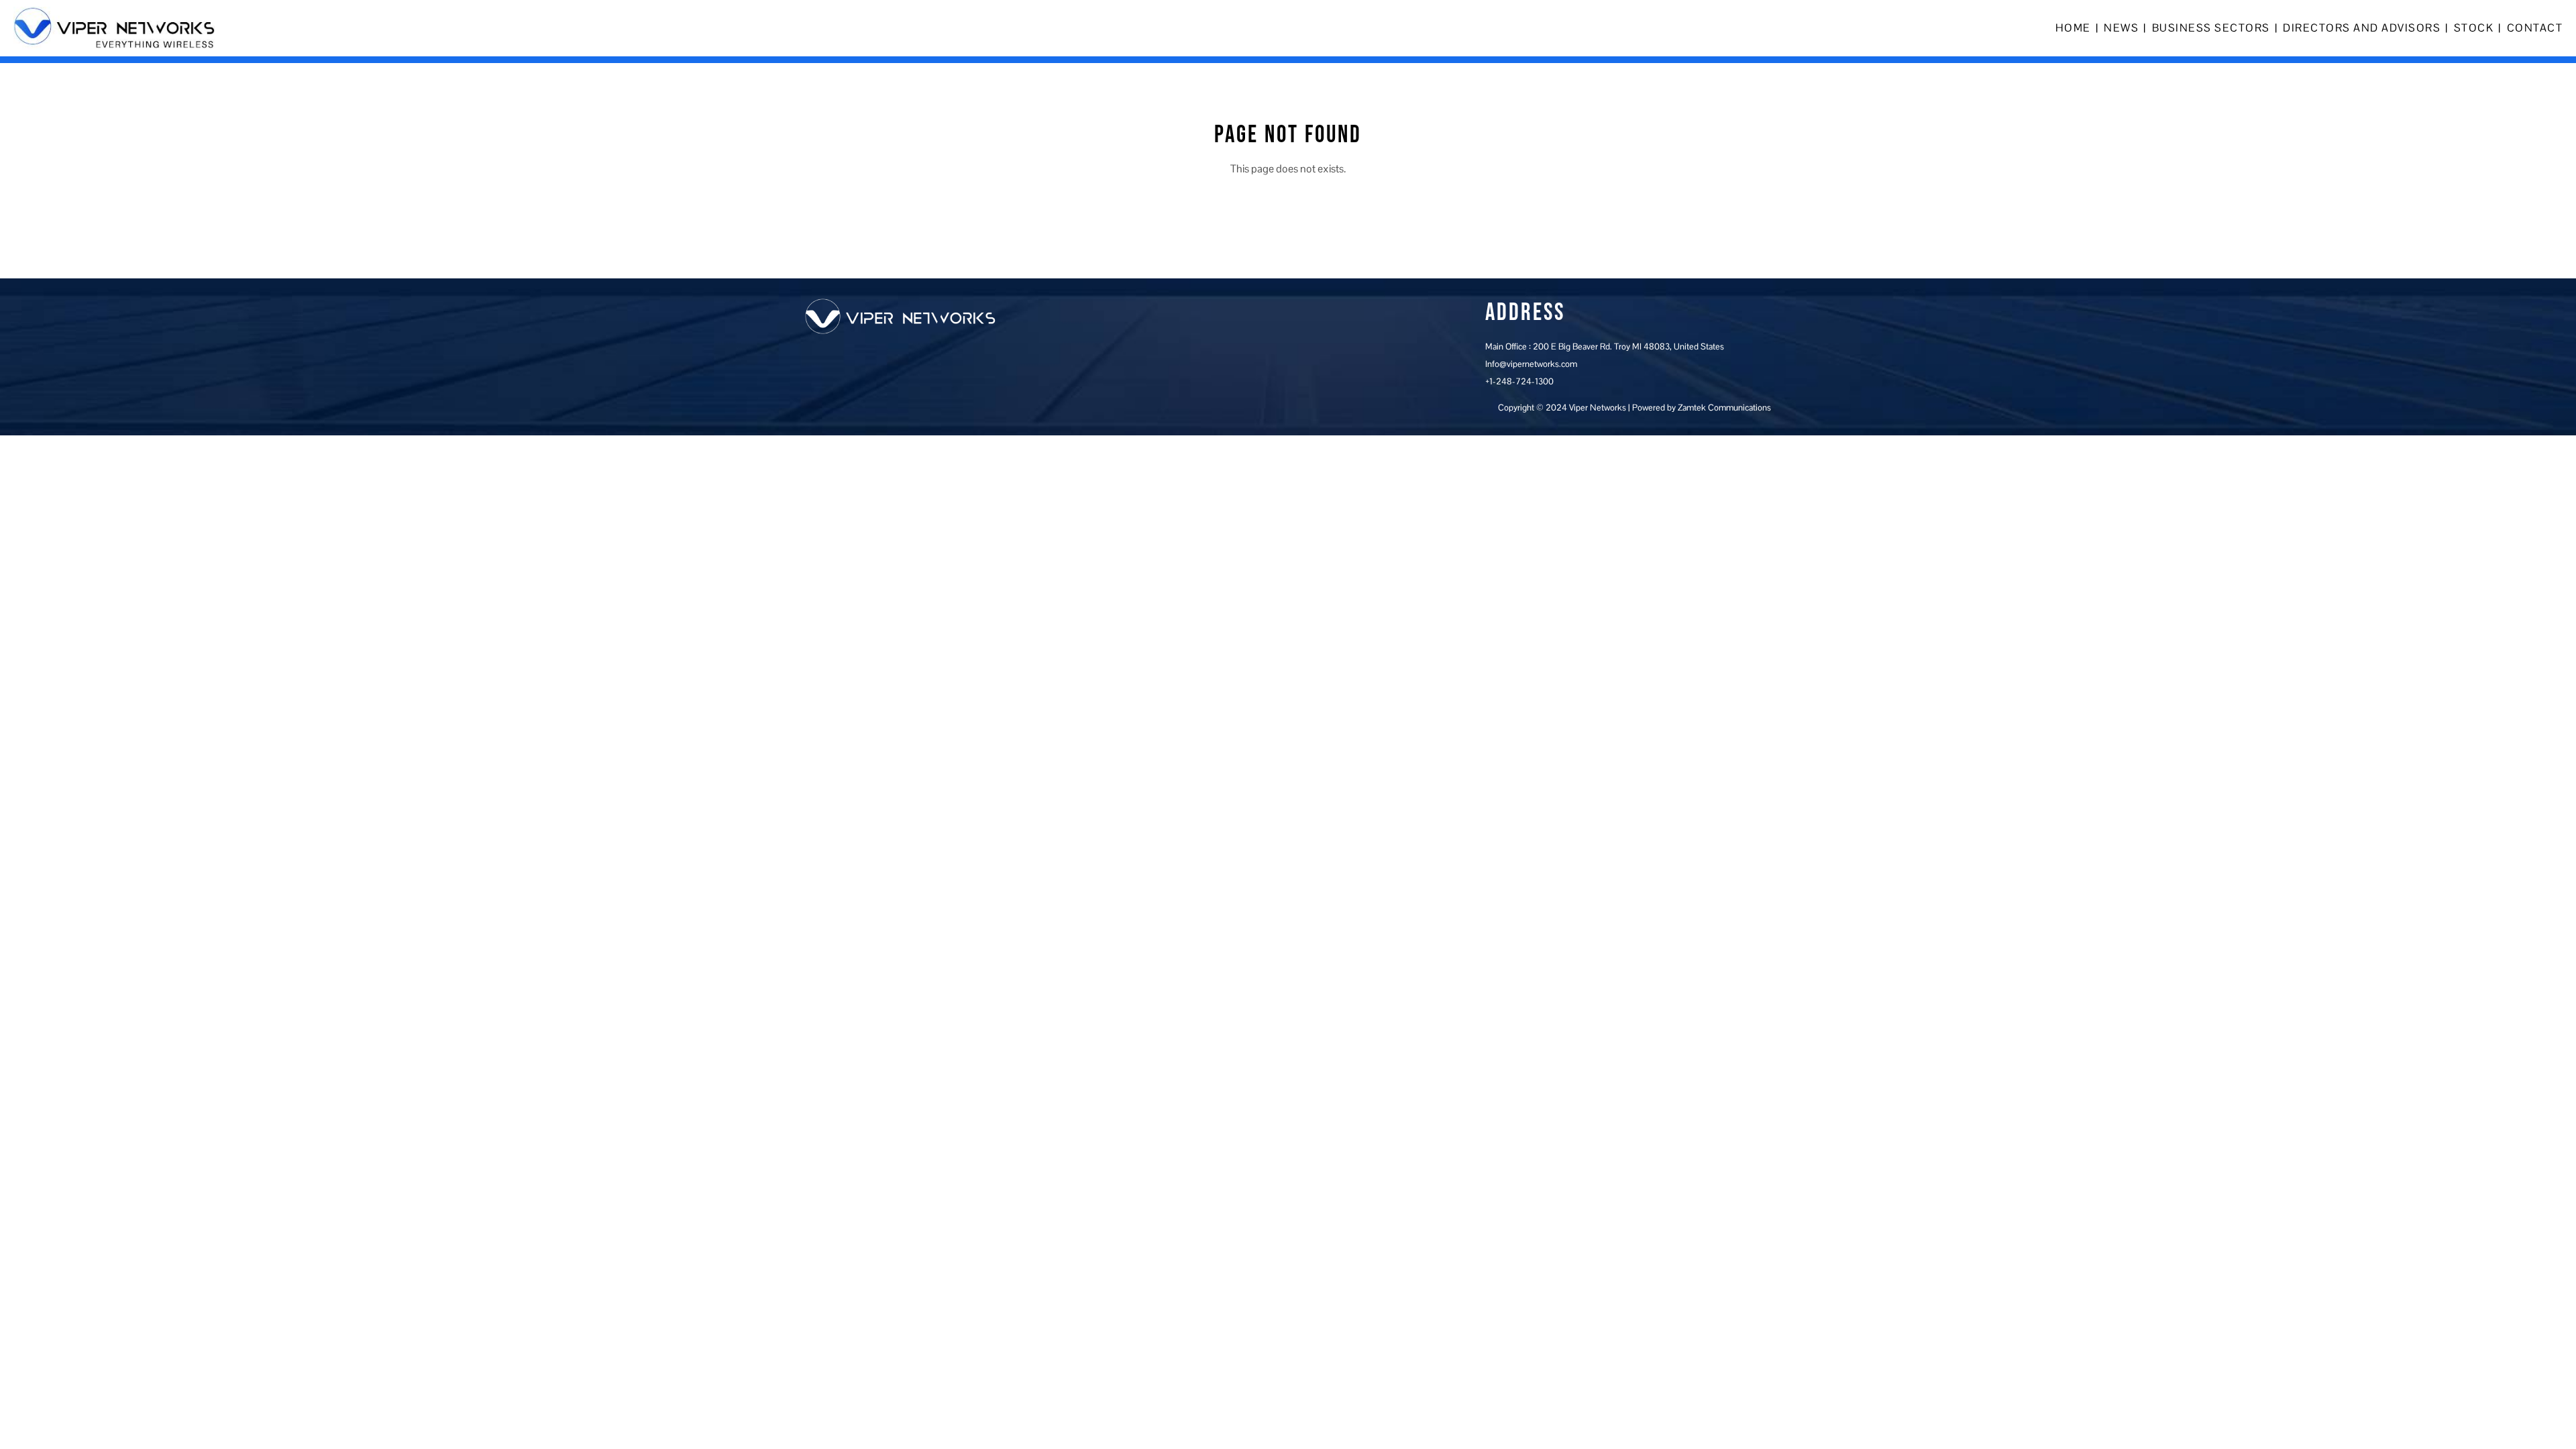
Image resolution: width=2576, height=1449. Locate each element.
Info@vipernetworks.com (1531, 364)
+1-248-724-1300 (1519, 381)
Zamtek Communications (1724, 408)
